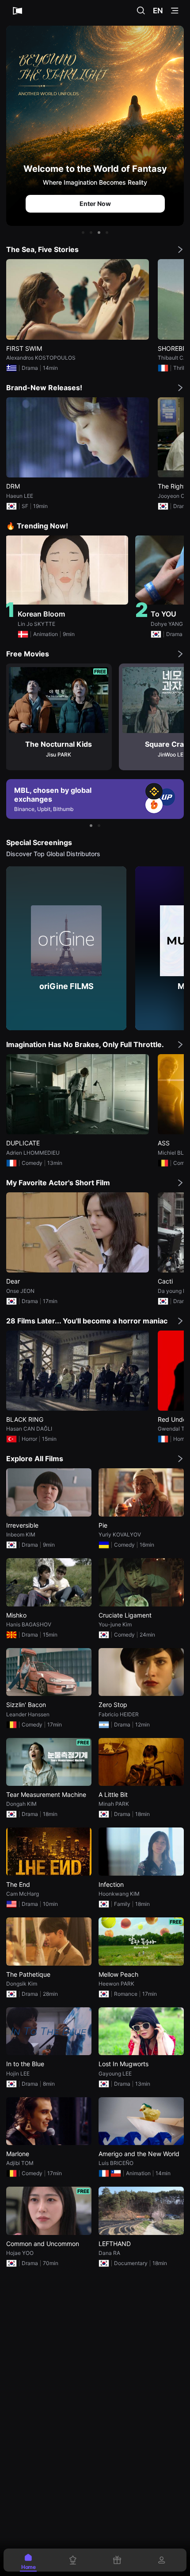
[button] (83, 233)
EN (158, 11)
